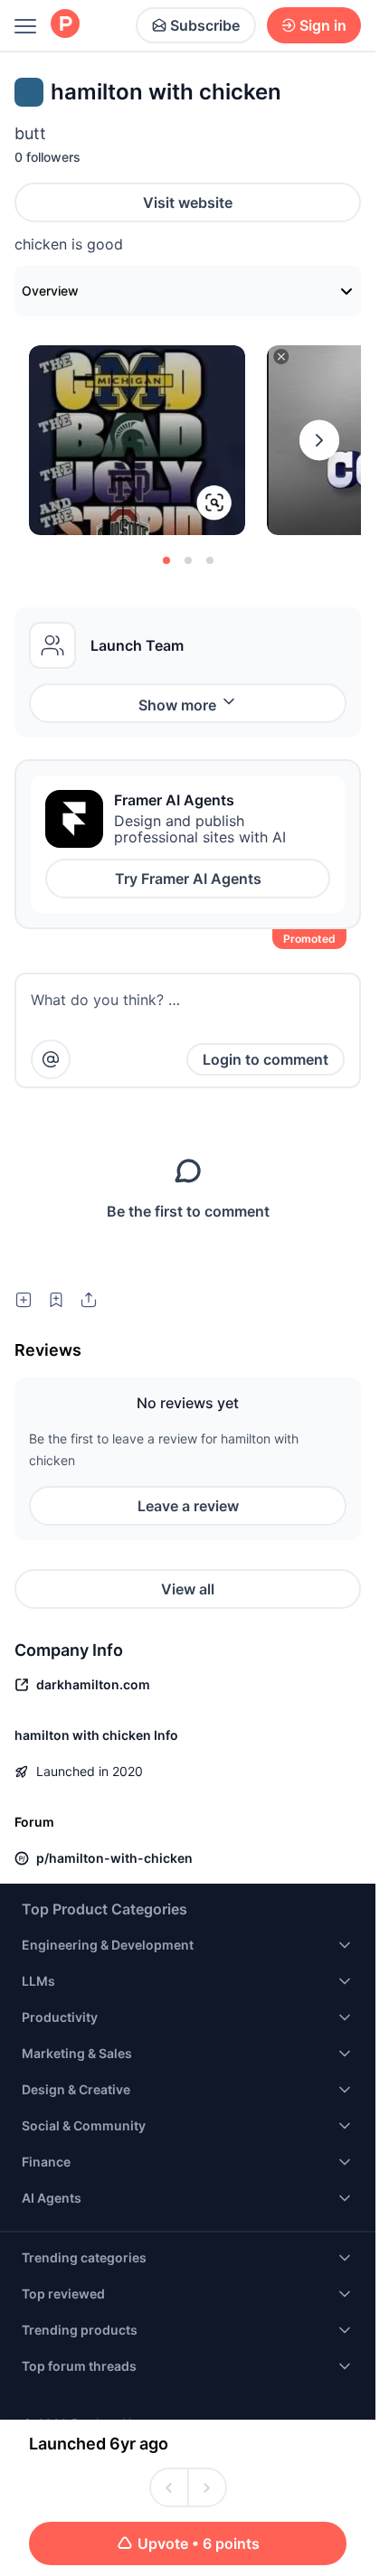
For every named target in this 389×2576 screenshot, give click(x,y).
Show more (177, 705)
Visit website (188, 202)
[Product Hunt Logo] (65, 25)
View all (188, 1589)
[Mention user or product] (51, 1059)
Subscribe (205, 25)
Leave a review (188, 1506)
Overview (50, 291)
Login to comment (266, 1059)
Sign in (323, 25)
